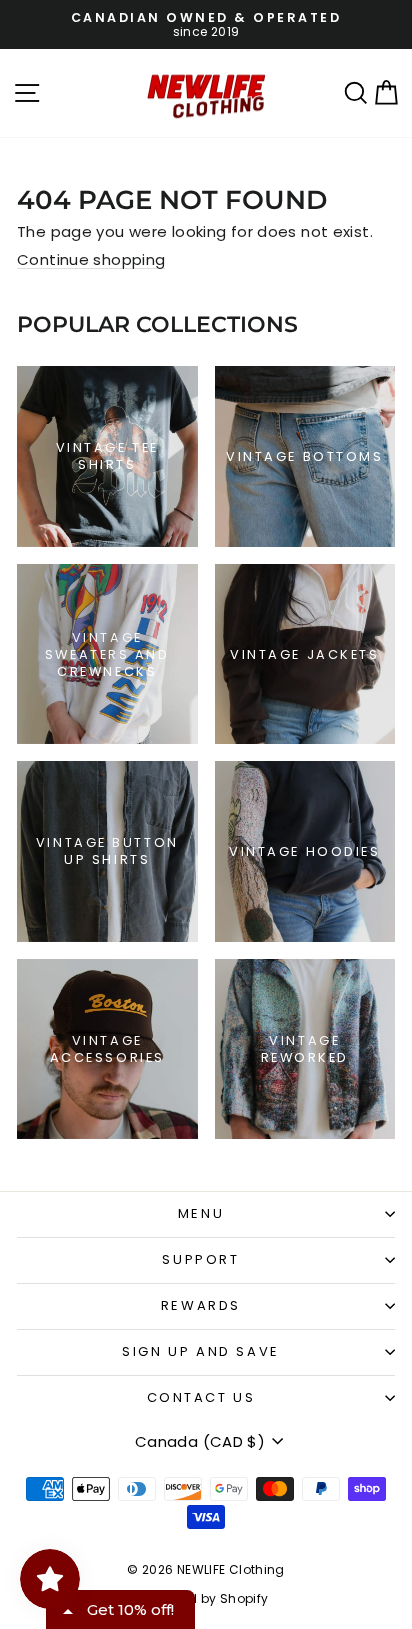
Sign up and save (201, 1351)
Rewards (201, 1305)
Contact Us (201, 1397)
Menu (201, 1213)
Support (200, 1259)
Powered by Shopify (206, 1598)
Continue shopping (91, 259)
